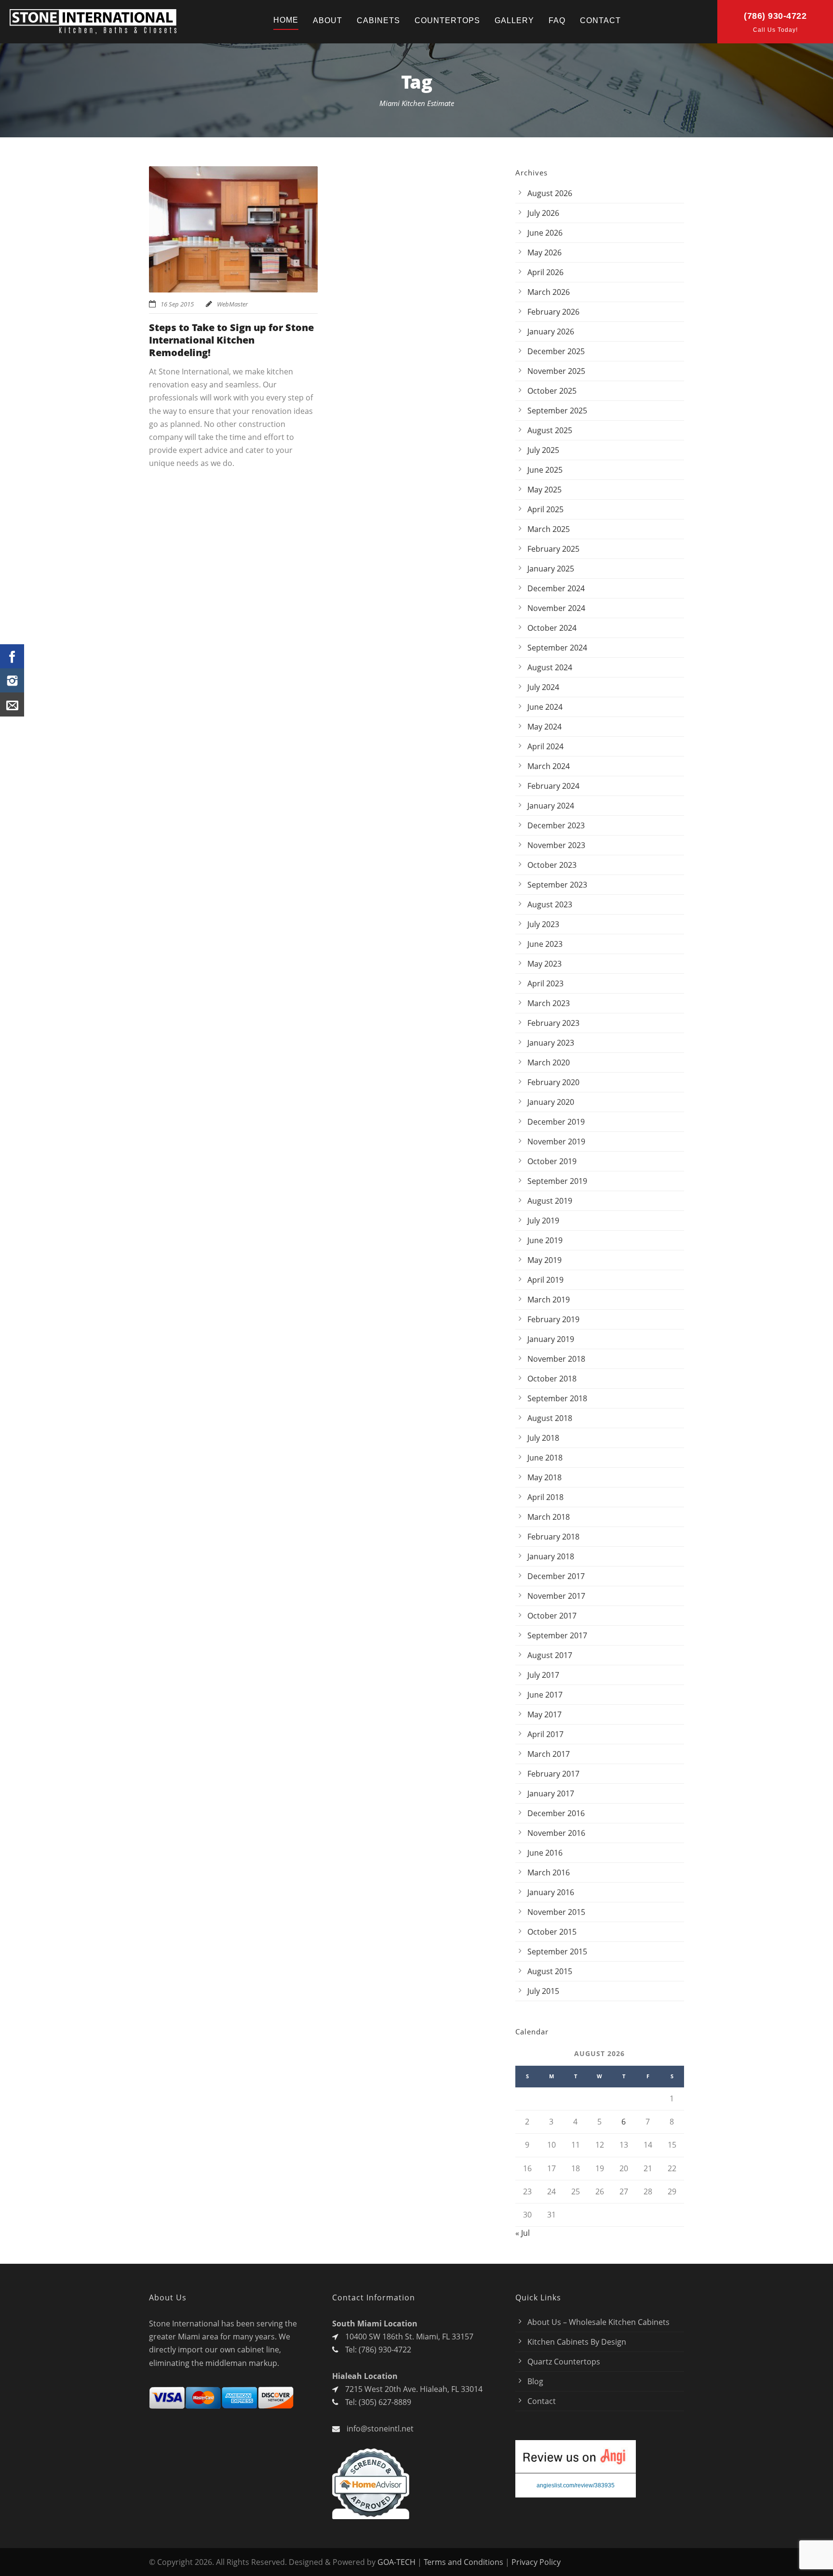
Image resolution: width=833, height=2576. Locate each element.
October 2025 (552, 391)
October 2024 (552, 628)
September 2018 (557, 1398)
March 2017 (549, 1754)
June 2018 (545, 1458)
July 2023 (543, 924)
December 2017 (556, 1576)
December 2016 (556, 1813)
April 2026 (545, 272)
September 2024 (557, 648)
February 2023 (553, 1023)
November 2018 (556, 1359)
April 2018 (545, 1497)
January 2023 (551, 1043)
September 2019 (557, 1181)
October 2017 (552, 1616)
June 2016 (545, 1853)
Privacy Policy (536, 2562)
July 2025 (543, 450)
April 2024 (545, 746)
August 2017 (550, 1655)
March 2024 (549, 766)
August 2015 (550, 1971)
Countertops (447, 20)
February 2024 (553, 786)
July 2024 (543, 687)
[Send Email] (12, 704)
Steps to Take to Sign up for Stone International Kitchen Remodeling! (231, 340)
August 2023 (550, 904)
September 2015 (557, 1952)
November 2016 (556, 1833)
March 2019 (549, 1300)
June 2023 (545, 944)
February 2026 (553, 312)
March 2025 (549, 529)
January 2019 (551, 1339)
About (328, 20)
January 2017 (551, 1793)
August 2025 (550, 430)
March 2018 (549, 1517)
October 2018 (552, 1379)
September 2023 (557, 885)
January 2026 (551, 332)
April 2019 (545, 1280)
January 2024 (551, 806)
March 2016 (549, 1872)
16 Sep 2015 (177, 304)
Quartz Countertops (564, 2362)
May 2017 (544, 1714)
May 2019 (544, 1260)
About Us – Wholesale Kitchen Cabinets (598, 2322)
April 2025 (545, 509)
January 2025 (551, 569)
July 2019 (543, 1221)
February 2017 (553, 1774)
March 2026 (549, 292)
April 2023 (545, 983)
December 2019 (556, 1122)
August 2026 (550, 193)
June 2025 (545, 470)
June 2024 (545, 707)
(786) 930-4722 (775, 16)
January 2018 (551, 1556)
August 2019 (550, 1201)
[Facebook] (12, 656)
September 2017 (557, 1635)
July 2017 (543, 1675)
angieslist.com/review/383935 (576, 2485)
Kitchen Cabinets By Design (577, 2342)
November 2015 (556, 1912)
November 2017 (556, 1596)
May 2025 (544, 490)
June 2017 (545, 1695)
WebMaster (232, 304)
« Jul (523, 2233)
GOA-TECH (396, 2562)
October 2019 (552, 1161)
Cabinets (378, 20)
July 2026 (543, 213)
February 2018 (553, 1537)
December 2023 (556, 825)
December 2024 (556, 588)
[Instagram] (12, 680)
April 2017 (545, 1734)
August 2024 (550, 667)
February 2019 (553, 1319)
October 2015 (552, 1932)
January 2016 (551, 1892)
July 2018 (543, 1438)
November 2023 (556, 845)
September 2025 (557, 411)
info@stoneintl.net (380, 2429)
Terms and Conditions (464, 2562)
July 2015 (543, 1991)
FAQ (557, 20)
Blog (535, 2381)
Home (286, 20)
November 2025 (556, 371)
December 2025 (556, 351)
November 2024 (556, 608)
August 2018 (550, 1418)
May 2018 (544, 1477)
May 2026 (544, 252)
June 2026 (545, 233)
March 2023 (549, 1003)
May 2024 (544, 727)
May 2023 (544, 964)
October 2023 (552, 865)
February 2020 (553, 1082)
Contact (600, 20)
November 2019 (556, 1142)
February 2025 (553, 549)
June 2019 (545, 1240)
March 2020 (549, 1062)
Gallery (514, 20)
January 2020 (551, 1102)
